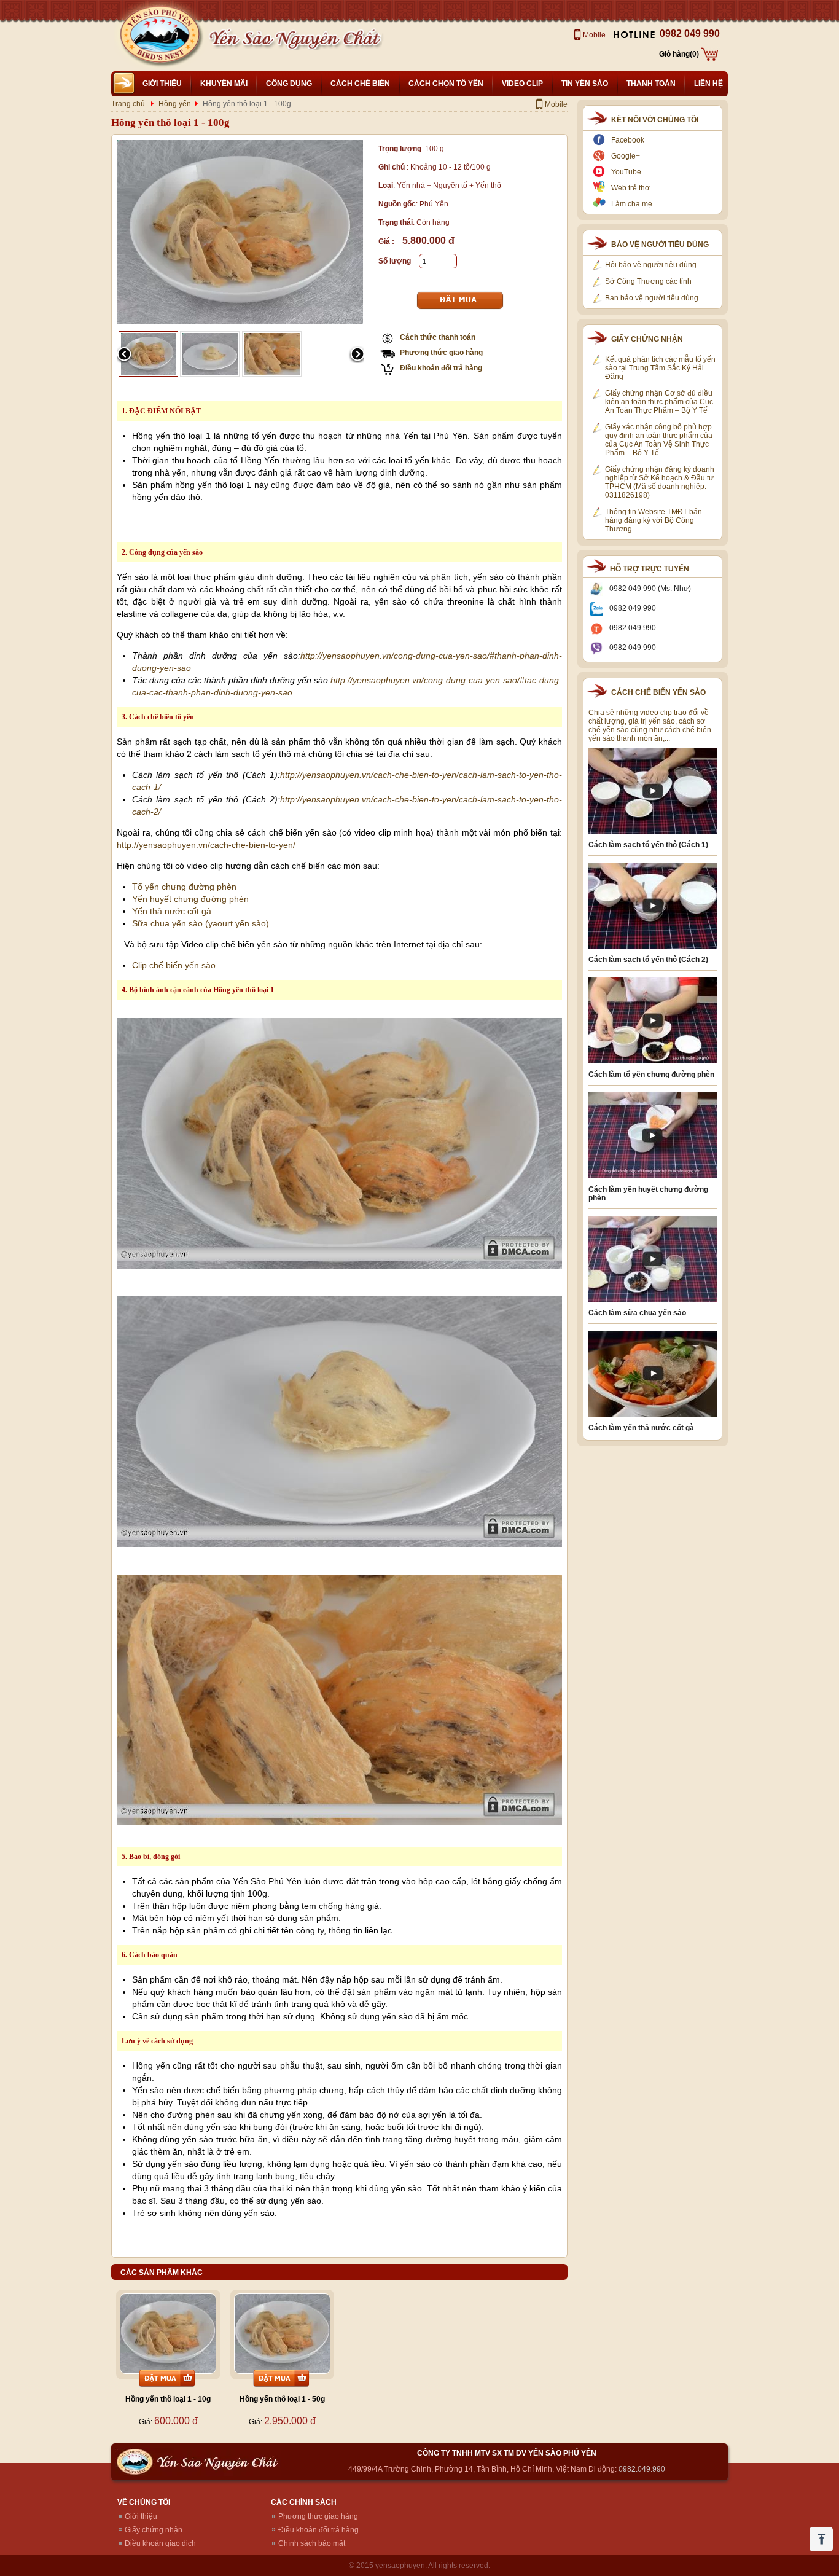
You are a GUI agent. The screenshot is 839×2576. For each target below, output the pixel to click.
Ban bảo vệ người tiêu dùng (652, 298)
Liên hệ (708, 84)
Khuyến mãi (224, 84)
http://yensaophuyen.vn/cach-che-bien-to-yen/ (206, 845)
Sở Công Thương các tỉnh (648, 281)
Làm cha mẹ (632, 204)
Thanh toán (651, 84)
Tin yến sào (585, 84)
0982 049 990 (690, 33)
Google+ (626, 156)
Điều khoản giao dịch (160, 2543)
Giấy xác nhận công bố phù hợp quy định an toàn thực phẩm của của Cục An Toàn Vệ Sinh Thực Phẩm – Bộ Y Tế (659, 440)
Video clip (522, 84)
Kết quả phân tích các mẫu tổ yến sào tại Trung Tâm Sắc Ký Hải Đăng (660, 368)
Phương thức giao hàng (441, 353)
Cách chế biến (360, 84)
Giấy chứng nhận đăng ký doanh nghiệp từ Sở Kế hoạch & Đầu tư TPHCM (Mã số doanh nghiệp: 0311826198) (660, 482)
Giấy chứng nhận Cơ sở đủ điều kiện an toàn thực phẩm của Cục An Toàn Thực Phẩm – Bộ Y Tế (659, 402)
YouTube (626, 172)
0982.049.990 (642, 2469)
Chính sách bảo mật (312, 2543)
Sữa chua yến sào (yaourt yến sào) (201, 923)
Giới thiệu (162, 84)
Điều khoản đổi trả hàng (441, 368)
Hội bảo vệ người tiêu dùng (651, 265)
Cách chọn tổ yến (446, 84)
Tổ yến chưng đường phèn (184, 887)
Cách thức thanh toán (438, 337)
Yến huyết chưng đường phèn (190, 899)
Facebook (628, 140)
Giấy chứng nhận (154, 2530)
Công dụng (289, 84)
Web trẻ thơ (630, 188)
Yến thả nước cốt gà (172, 911)
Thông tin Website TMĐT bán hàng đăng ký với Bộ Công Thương (654, 520)
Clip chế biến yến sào (174, 965)
